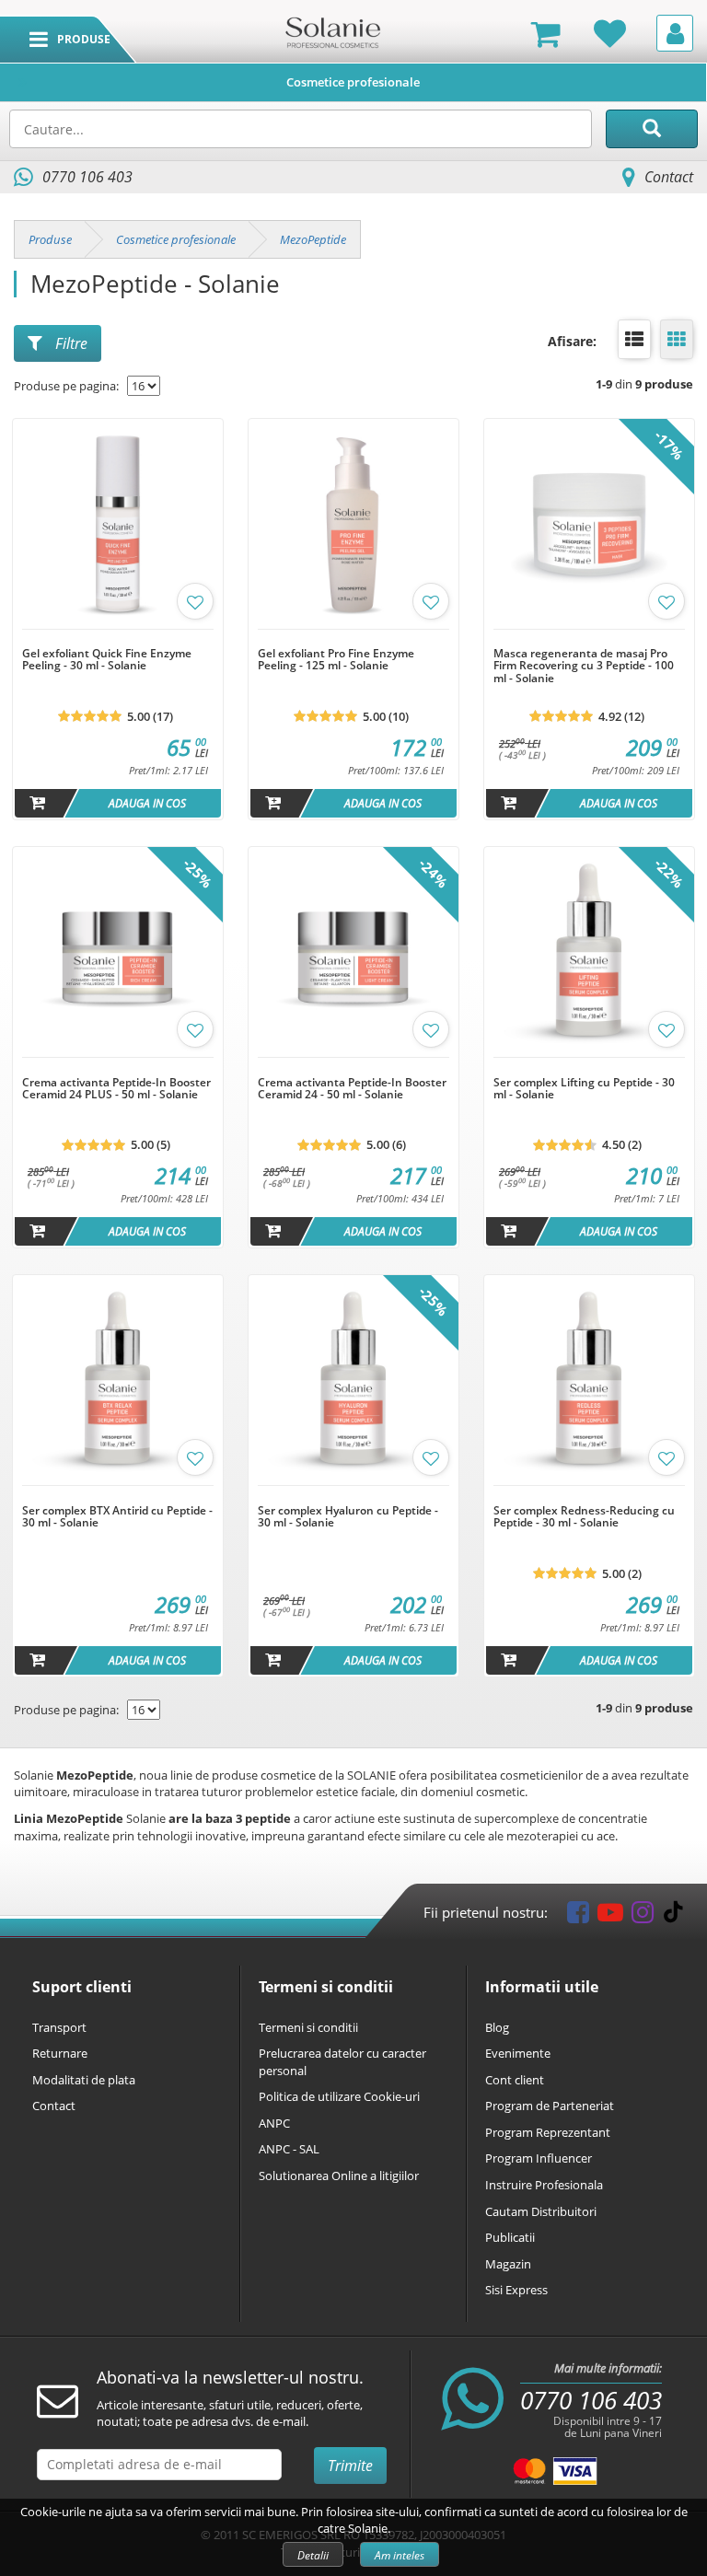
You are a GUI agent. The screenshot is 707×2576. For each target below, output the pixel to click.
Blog (497, 2027)
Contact (669, 177)
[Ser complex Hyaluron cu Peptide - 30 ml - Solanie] (353, 1495)
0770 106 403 (591, 2400)
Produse (50, 239)
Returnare (60, 2053)
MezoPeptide (313, 239)
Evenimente (518, 2053)
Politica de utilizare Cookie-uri (339, 2096)
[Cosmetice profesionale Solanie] (333, 31)
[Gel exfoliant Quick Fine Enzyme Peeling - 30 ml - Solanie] (118, 639)
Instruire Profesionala (544, 2185)
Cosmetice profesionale (353, 82)
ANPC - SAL (289, 2149)
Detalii (313, 2555)
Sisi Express (516, 2290)
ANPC (274, 2123)
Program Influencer (539, 2158)
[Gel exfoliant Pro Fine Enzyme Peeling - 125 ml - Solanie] (353, 639)
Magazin (508, 2264)
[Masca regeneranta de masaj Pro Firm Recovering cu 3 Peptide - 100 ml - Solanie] (589, 639)
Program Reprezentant (548, 2132)
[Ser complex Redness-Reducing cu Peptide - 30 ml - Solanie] (589, 1495)
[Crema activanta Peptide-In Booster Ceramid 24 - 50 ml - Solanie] (353, 1067)
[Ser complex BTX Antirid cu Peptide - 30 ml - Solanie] (118, 1495)
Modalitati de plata (84, 2080)
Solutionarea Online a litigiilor (339, 2176)
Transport (59, 2027)
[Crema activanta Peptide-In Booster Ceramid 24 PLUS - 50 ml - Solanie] (118, 1067)
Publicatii (510, 2237)
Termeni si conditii (308, 2027)
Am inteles (400, 2555)
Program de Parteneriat (550, 2106)
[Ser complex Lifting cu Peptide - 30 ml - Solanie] (589, 1067)
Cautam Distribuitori (541, 2211)
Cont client (515, 2080)
